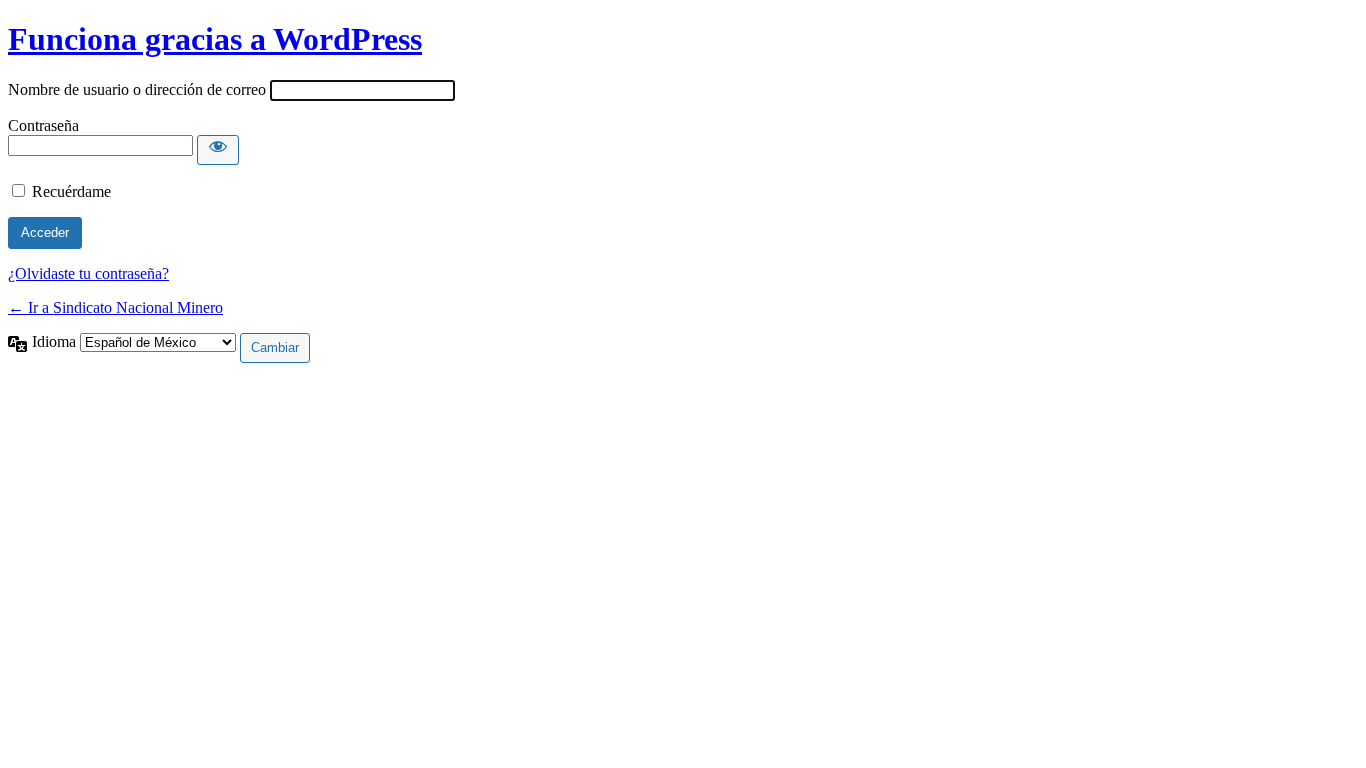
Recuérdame (71, 191)
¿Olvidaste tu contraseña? (88, 273)
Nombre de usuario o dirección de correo (137, 89)
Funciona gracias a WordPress (215, 39)
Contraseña (43, 125)
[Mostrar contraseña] (218, 150)
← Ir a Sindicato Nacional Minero (115, 307)
